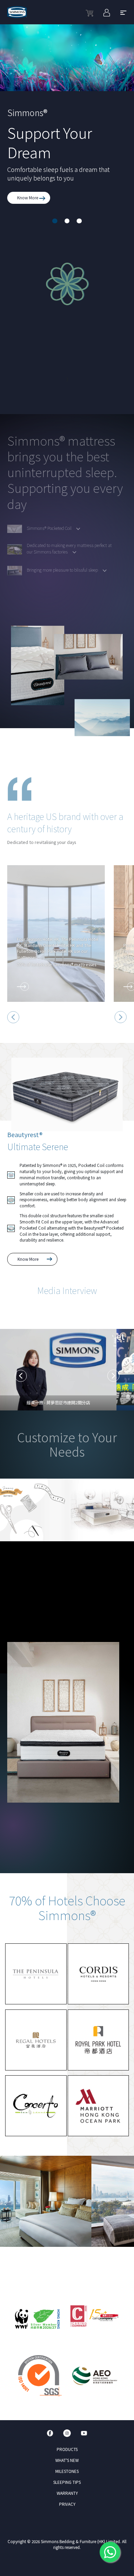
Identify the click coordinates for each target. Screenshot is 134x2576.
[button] (55, 221)
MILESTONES (67, 2471)
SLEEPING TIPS (67, 2482)
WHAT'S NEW (67, 2460)
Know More (28, 198)
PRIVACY (67, 2504)
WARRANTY (67, 2493)
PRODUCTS (67, 2449)
